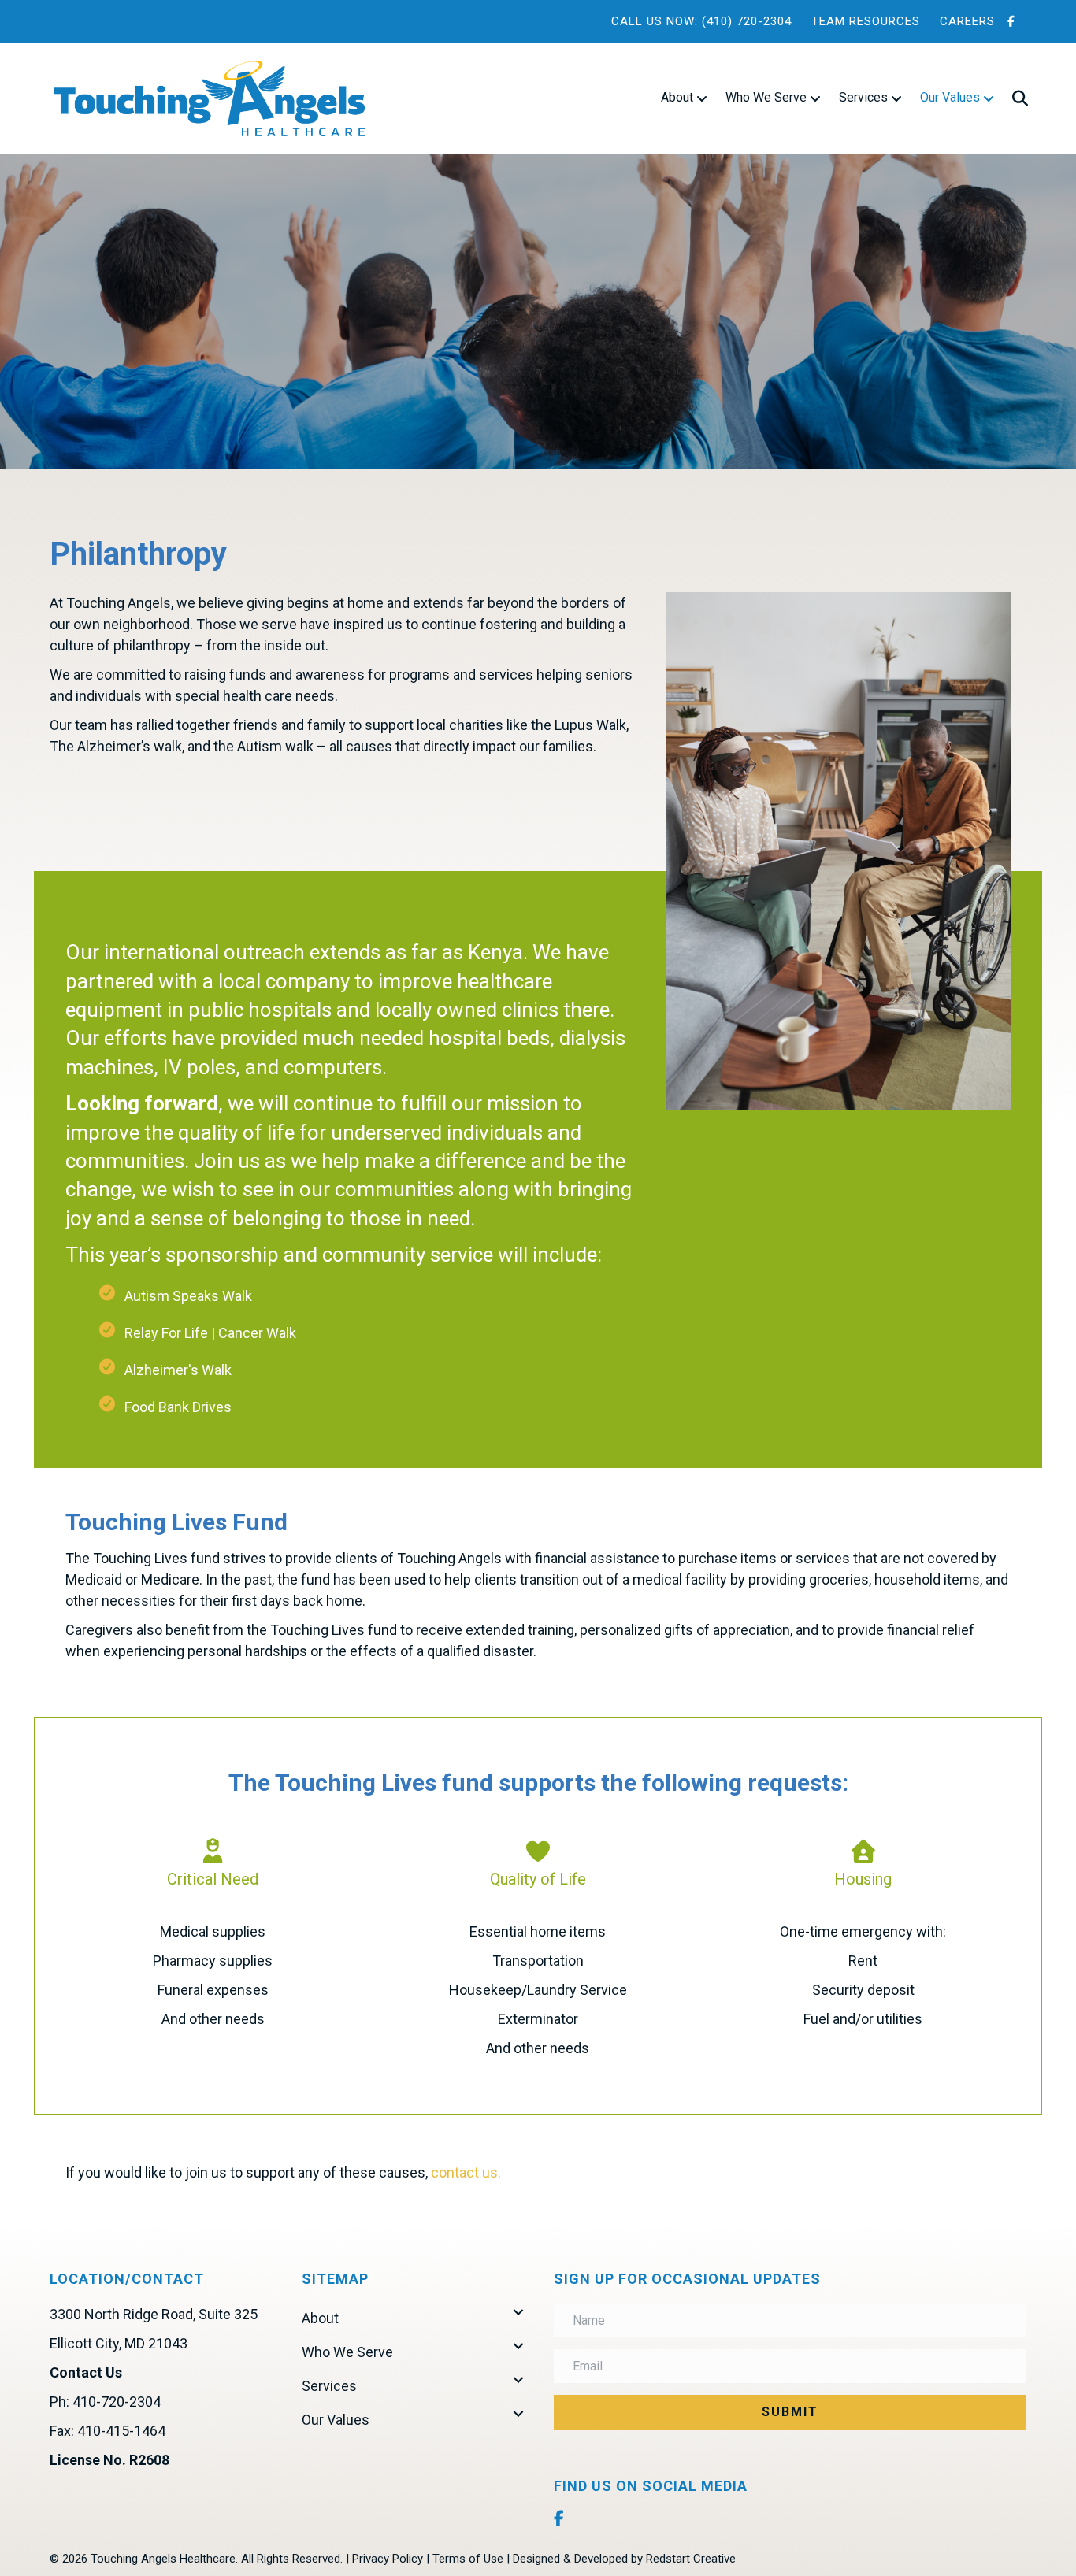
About (677, 97)
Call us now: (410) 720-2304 (701, 21)
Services (863, 97)
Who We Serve (766, 97)
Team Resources (866, 21)
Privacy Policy (388, 2559)
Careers (967, 21)
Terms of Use (468, 2559)
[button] (518, 2312)
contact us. (466, 2172)
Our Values (950, 97)
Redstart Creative (691, 2559)
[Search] (1013, 98)
